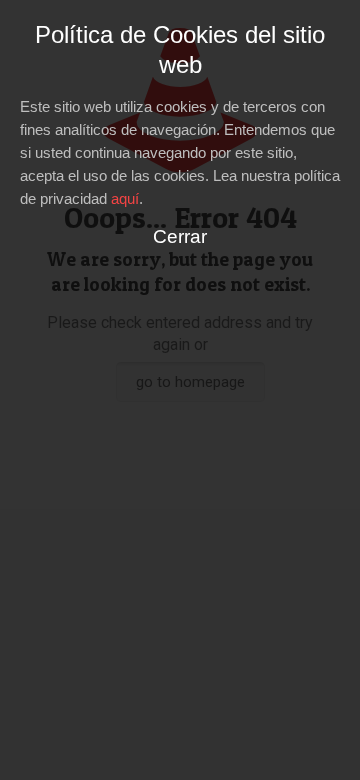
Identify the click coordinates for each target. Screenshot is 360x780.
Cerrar (180, 236)
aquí (125, 198)
